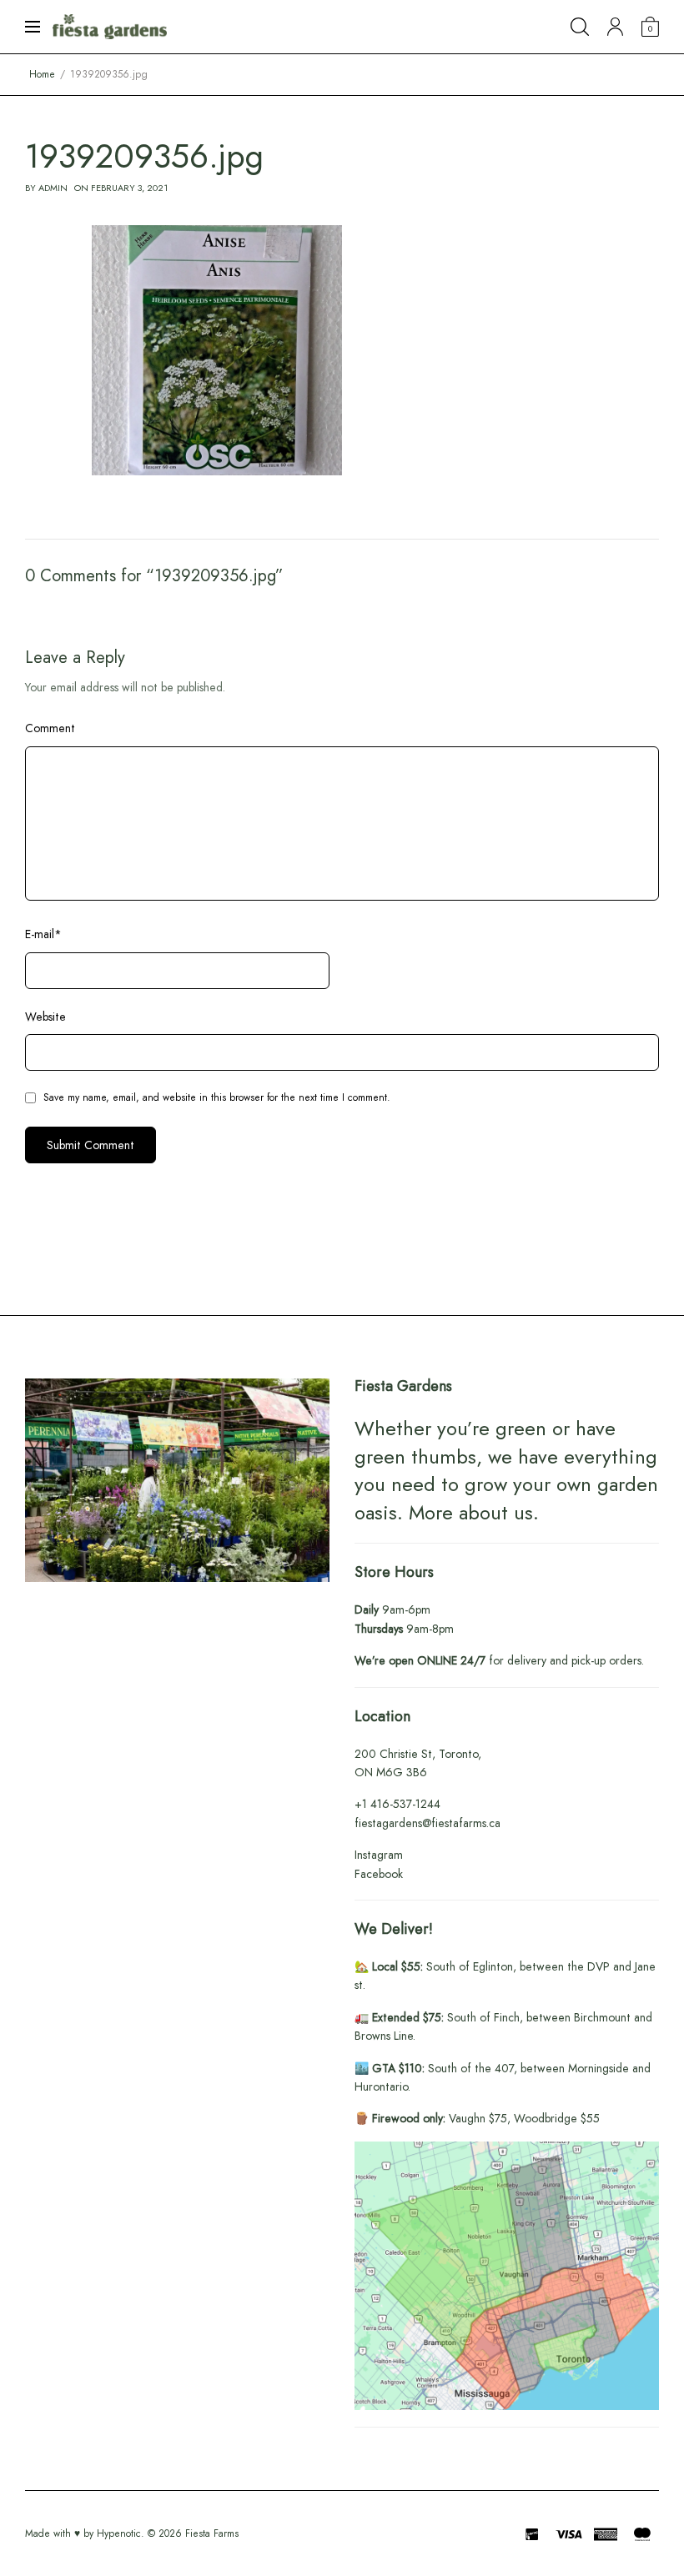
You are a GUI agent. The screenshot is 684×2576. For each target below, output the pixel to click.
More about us (471, 1512)
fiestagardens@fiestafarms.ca (427, 1823)
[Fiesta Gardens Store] (110, 27)
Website (45, 1017)
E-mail (43, 934)
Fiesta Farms (212, 2533)
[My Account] (615, 27)
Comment (50, 728)
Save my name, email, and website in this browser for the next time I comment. (217, 1097)
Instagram (379, 1855)
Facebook (379, 1874)
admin (53, 188)
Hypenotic (119, 2533)
